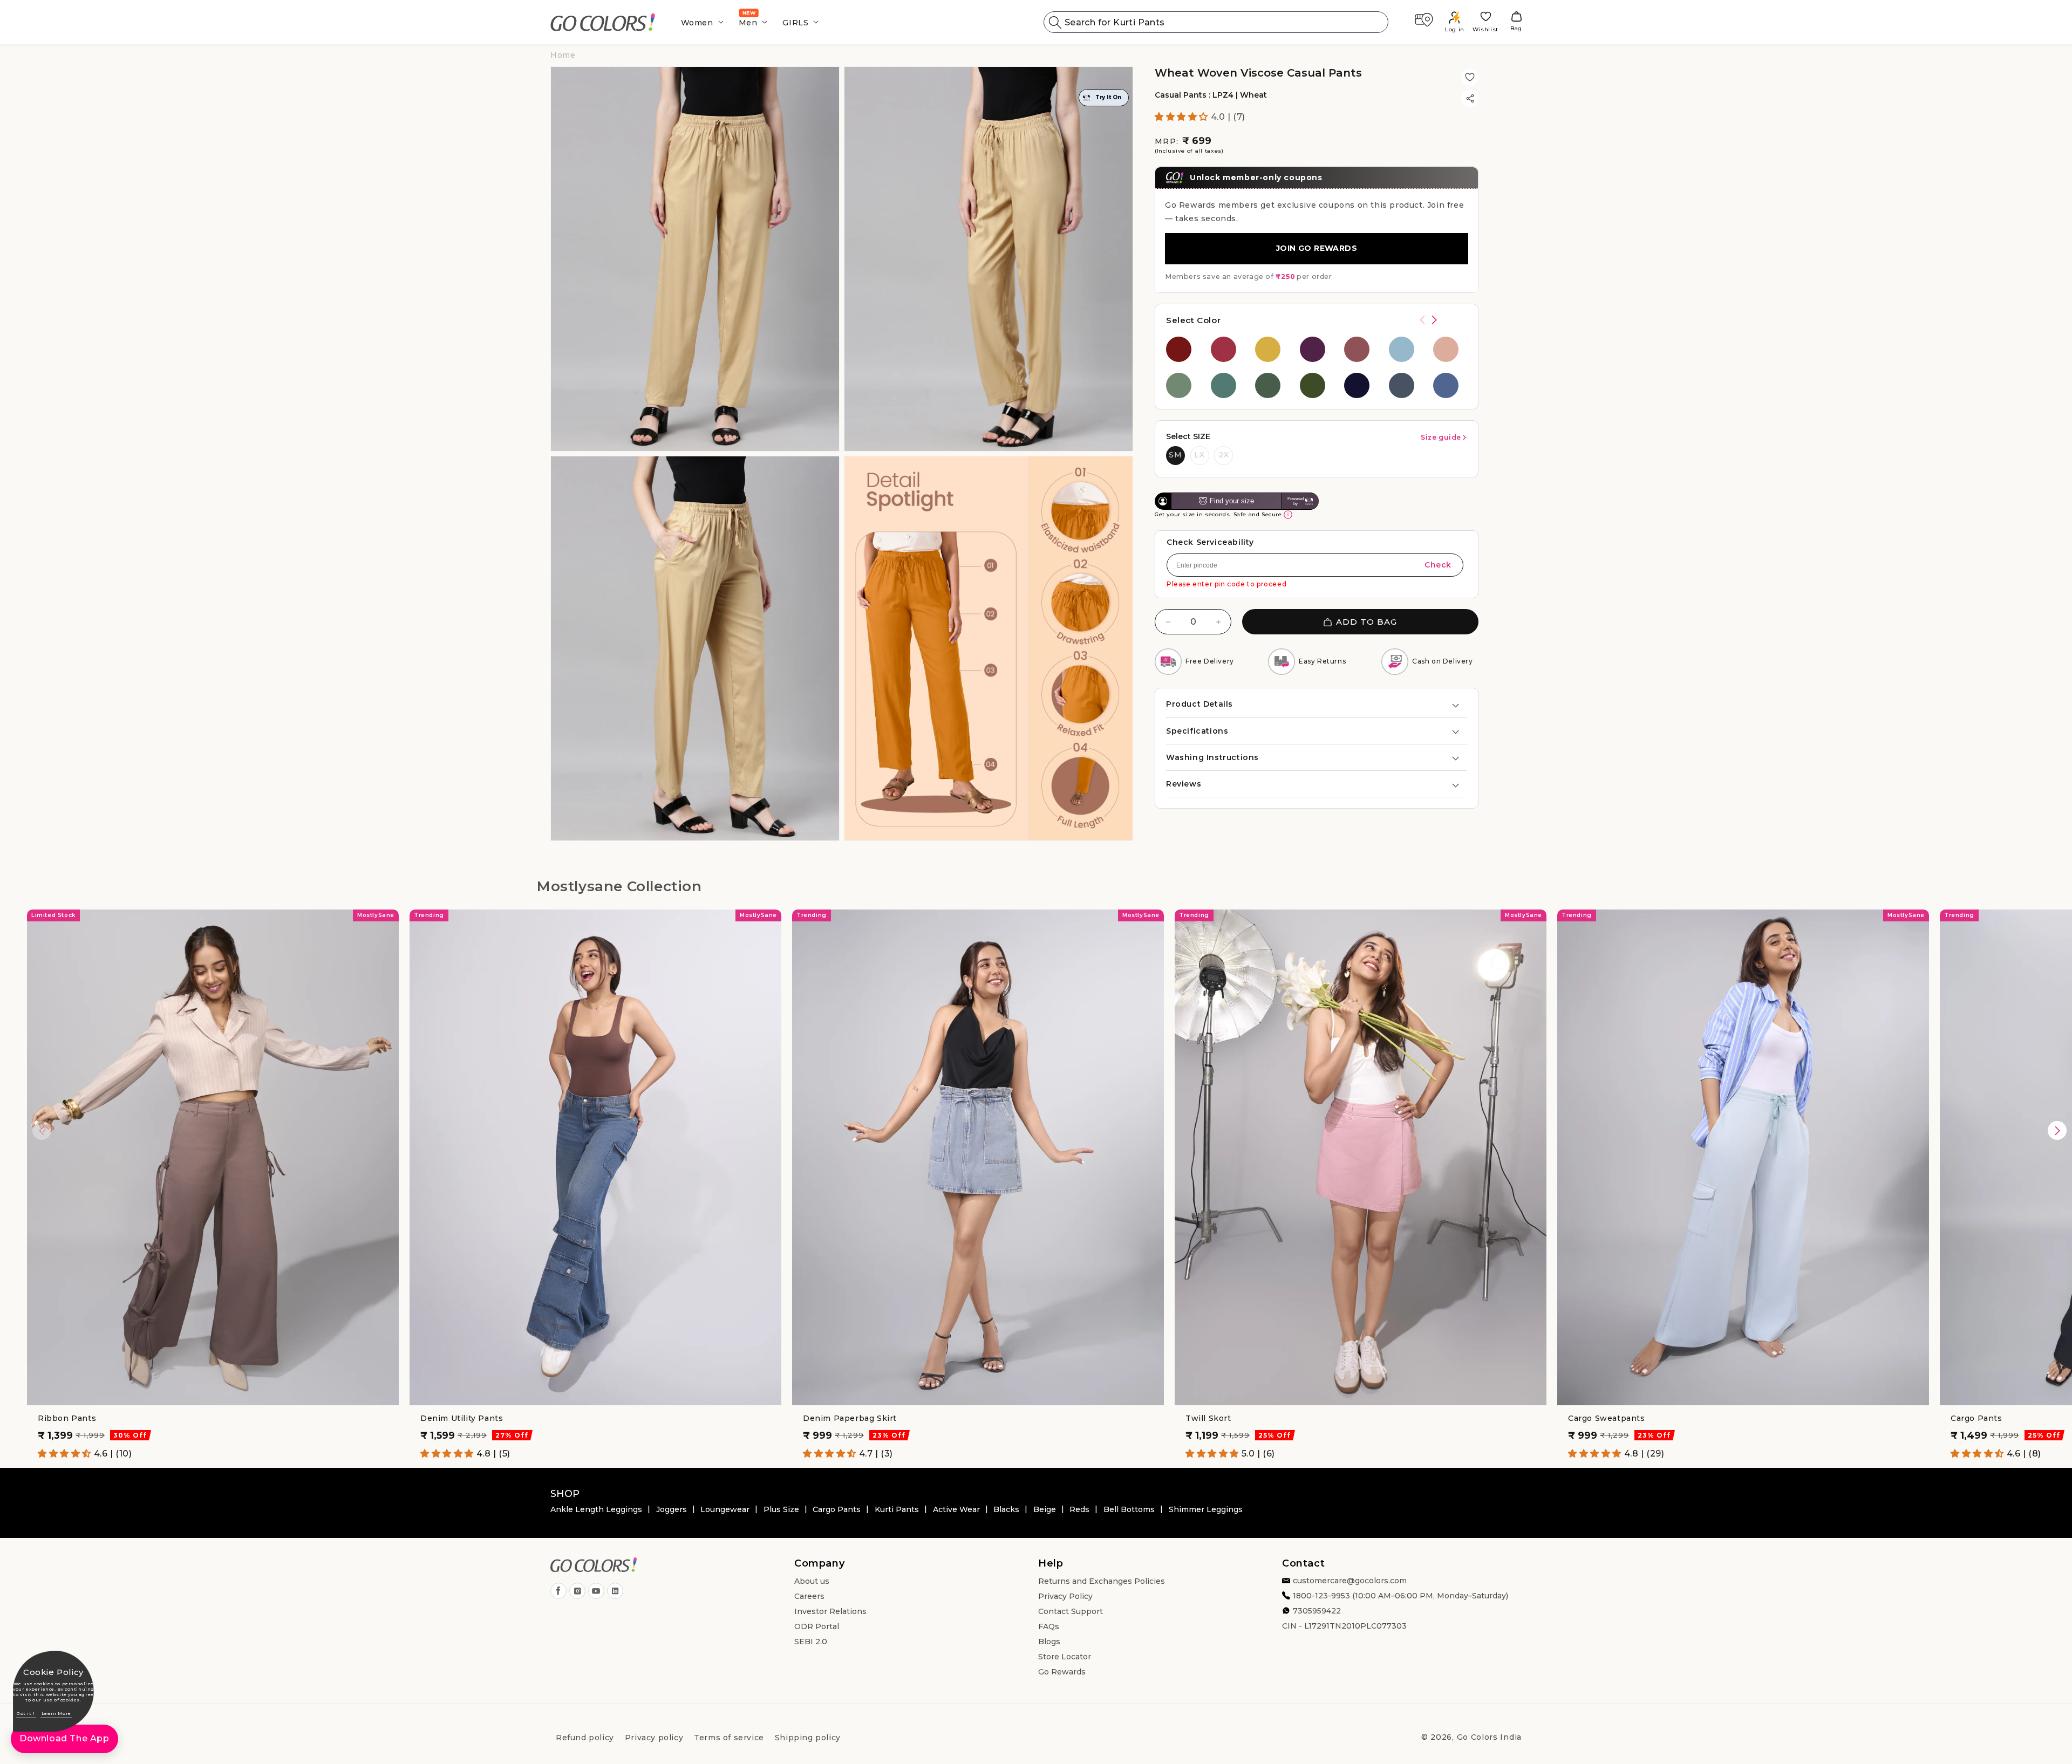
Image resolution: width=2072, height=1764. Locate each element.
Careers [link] (809, 1596)
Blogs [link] (1049, 1642)
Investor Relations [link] (830, 1611)
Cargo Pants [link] (837, 1509)
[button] (699, 22)
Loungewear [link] (725, 1509)
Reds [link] (1079, 1509)
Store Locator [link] (1065, 1657)
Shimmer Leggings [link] (1206, 1509)
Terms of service (729, 1738)
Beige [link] (1045, 1509)
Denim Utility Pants (462, 1418)
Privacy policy (654, 1738)
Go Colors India (1490, 1737)
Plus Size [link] (781, 1509)
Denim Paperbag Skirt (850, 1418)
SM (1175, 455)
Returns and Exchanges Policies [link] (1102, 1581)
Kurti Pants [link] (897, 1509)
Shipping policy (808, 1738)
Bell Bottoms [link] (1129, 1509)
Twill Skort (1208, 1418)
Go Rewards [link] (1062, 1672)
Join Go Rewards (1317, 249)
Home (563, 55)
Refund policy (585, 1738)
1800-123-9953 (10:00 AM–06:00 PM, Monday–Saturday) (1400, 1596)
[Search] (1055, 22)
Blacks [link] (1006, 1509)
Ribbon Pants (67, 1418)
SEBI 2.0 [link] (811, 1642)
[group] (1183, 349)
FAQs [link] (1049, 1626)
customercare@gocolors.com (1350, 1581)
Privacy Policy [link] (1065, 1596)
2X (1224, 455)
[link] (603, 22)
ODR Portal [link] (817, 1626)
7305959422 (1317, 1611)
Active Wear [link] (956, 1509)
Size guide (1441, 437)
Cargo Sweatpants (1607, 1418)
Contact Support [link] (1071, 1611)
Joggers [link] (672, 1509)
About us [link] (812, 1581)
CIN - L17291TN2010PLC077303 (1344, 1626)
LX (1199, 455)
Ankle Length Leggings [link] (596, 1509)
